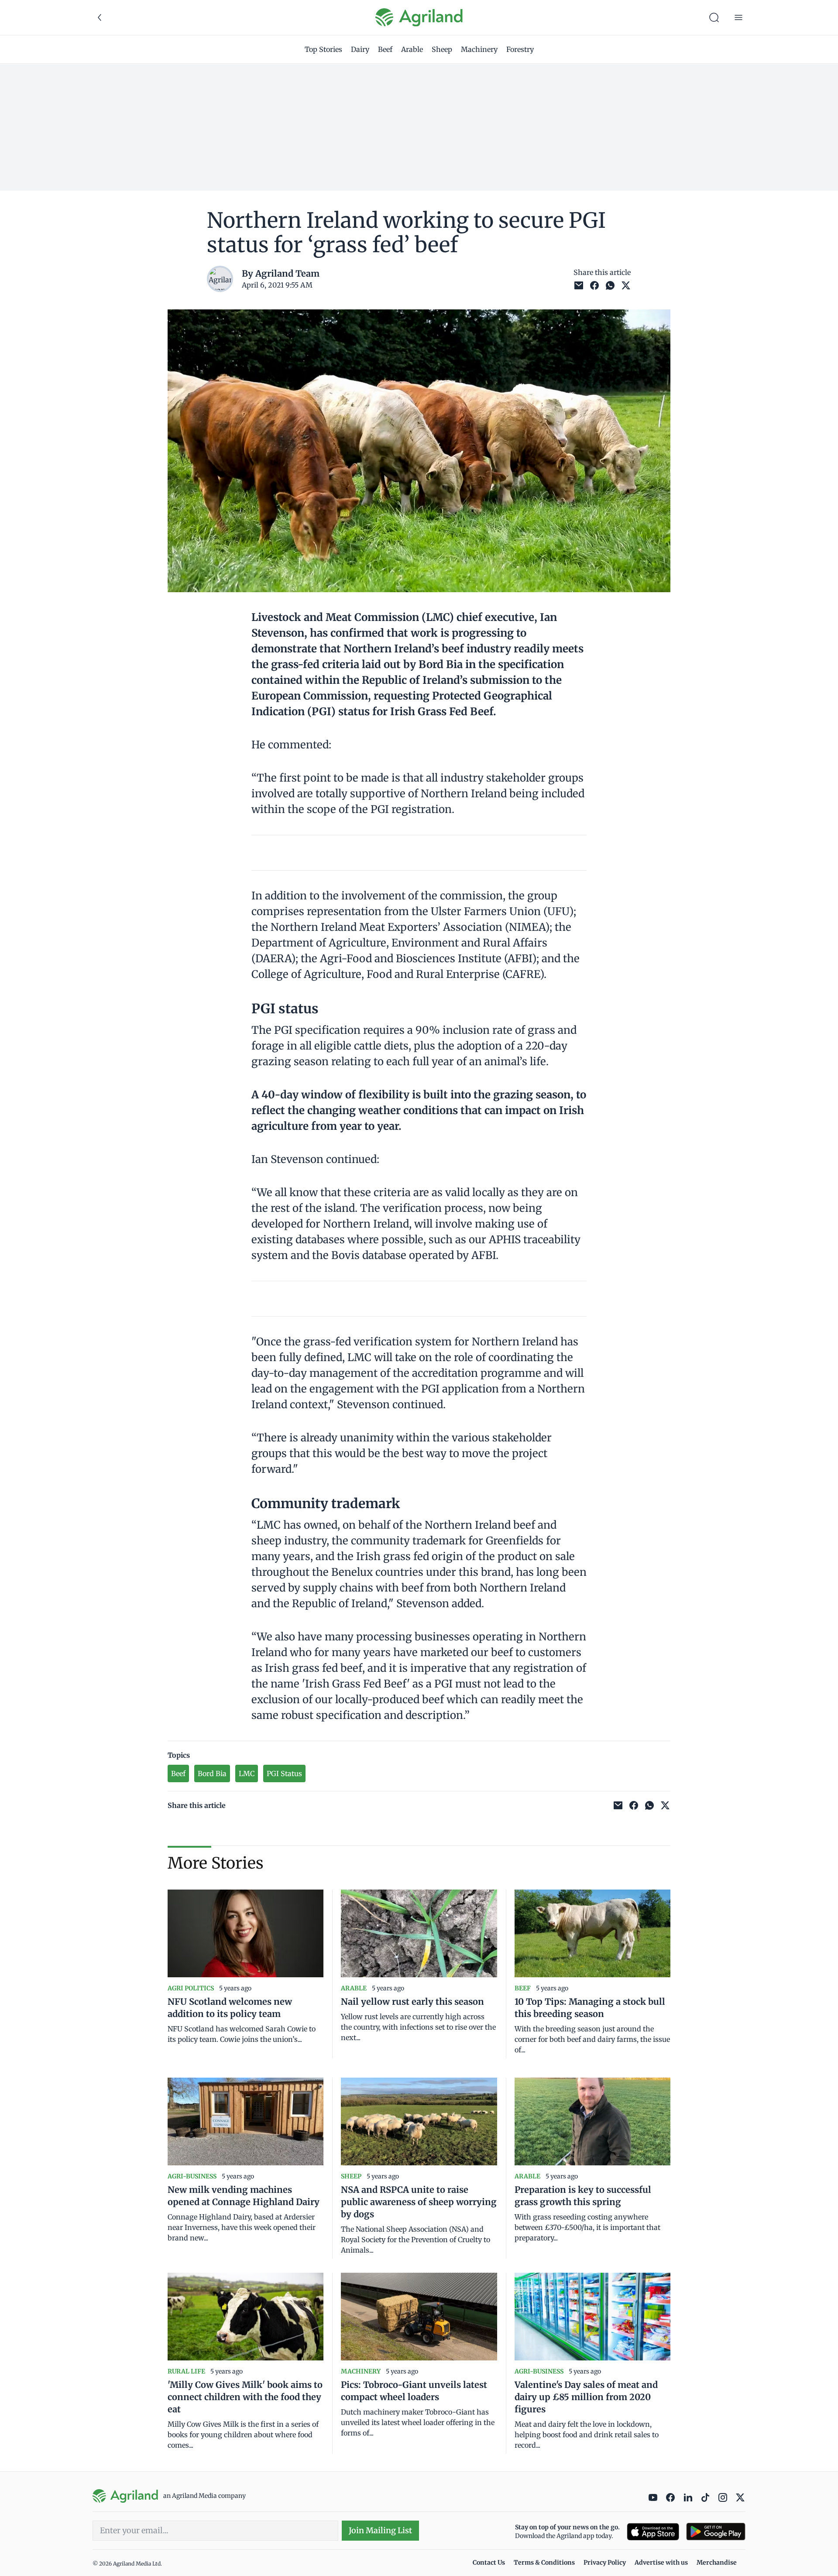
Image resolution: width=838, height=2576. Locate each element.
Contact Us (489, 2562)
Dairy (360, 49)
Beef (385, 49)
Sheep (442, 49)
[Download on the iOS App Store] (653, 2532)
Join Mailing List (380, 2530)
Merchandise (717, 2562)
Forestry (520, 49)
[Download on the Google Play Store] (716, 2532)
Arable (412, 49)
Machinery (479, 49)
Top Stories (323, 49)
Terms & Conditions (544, 2562)
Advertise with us (661, 2562)
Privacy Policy (605, 2562)
